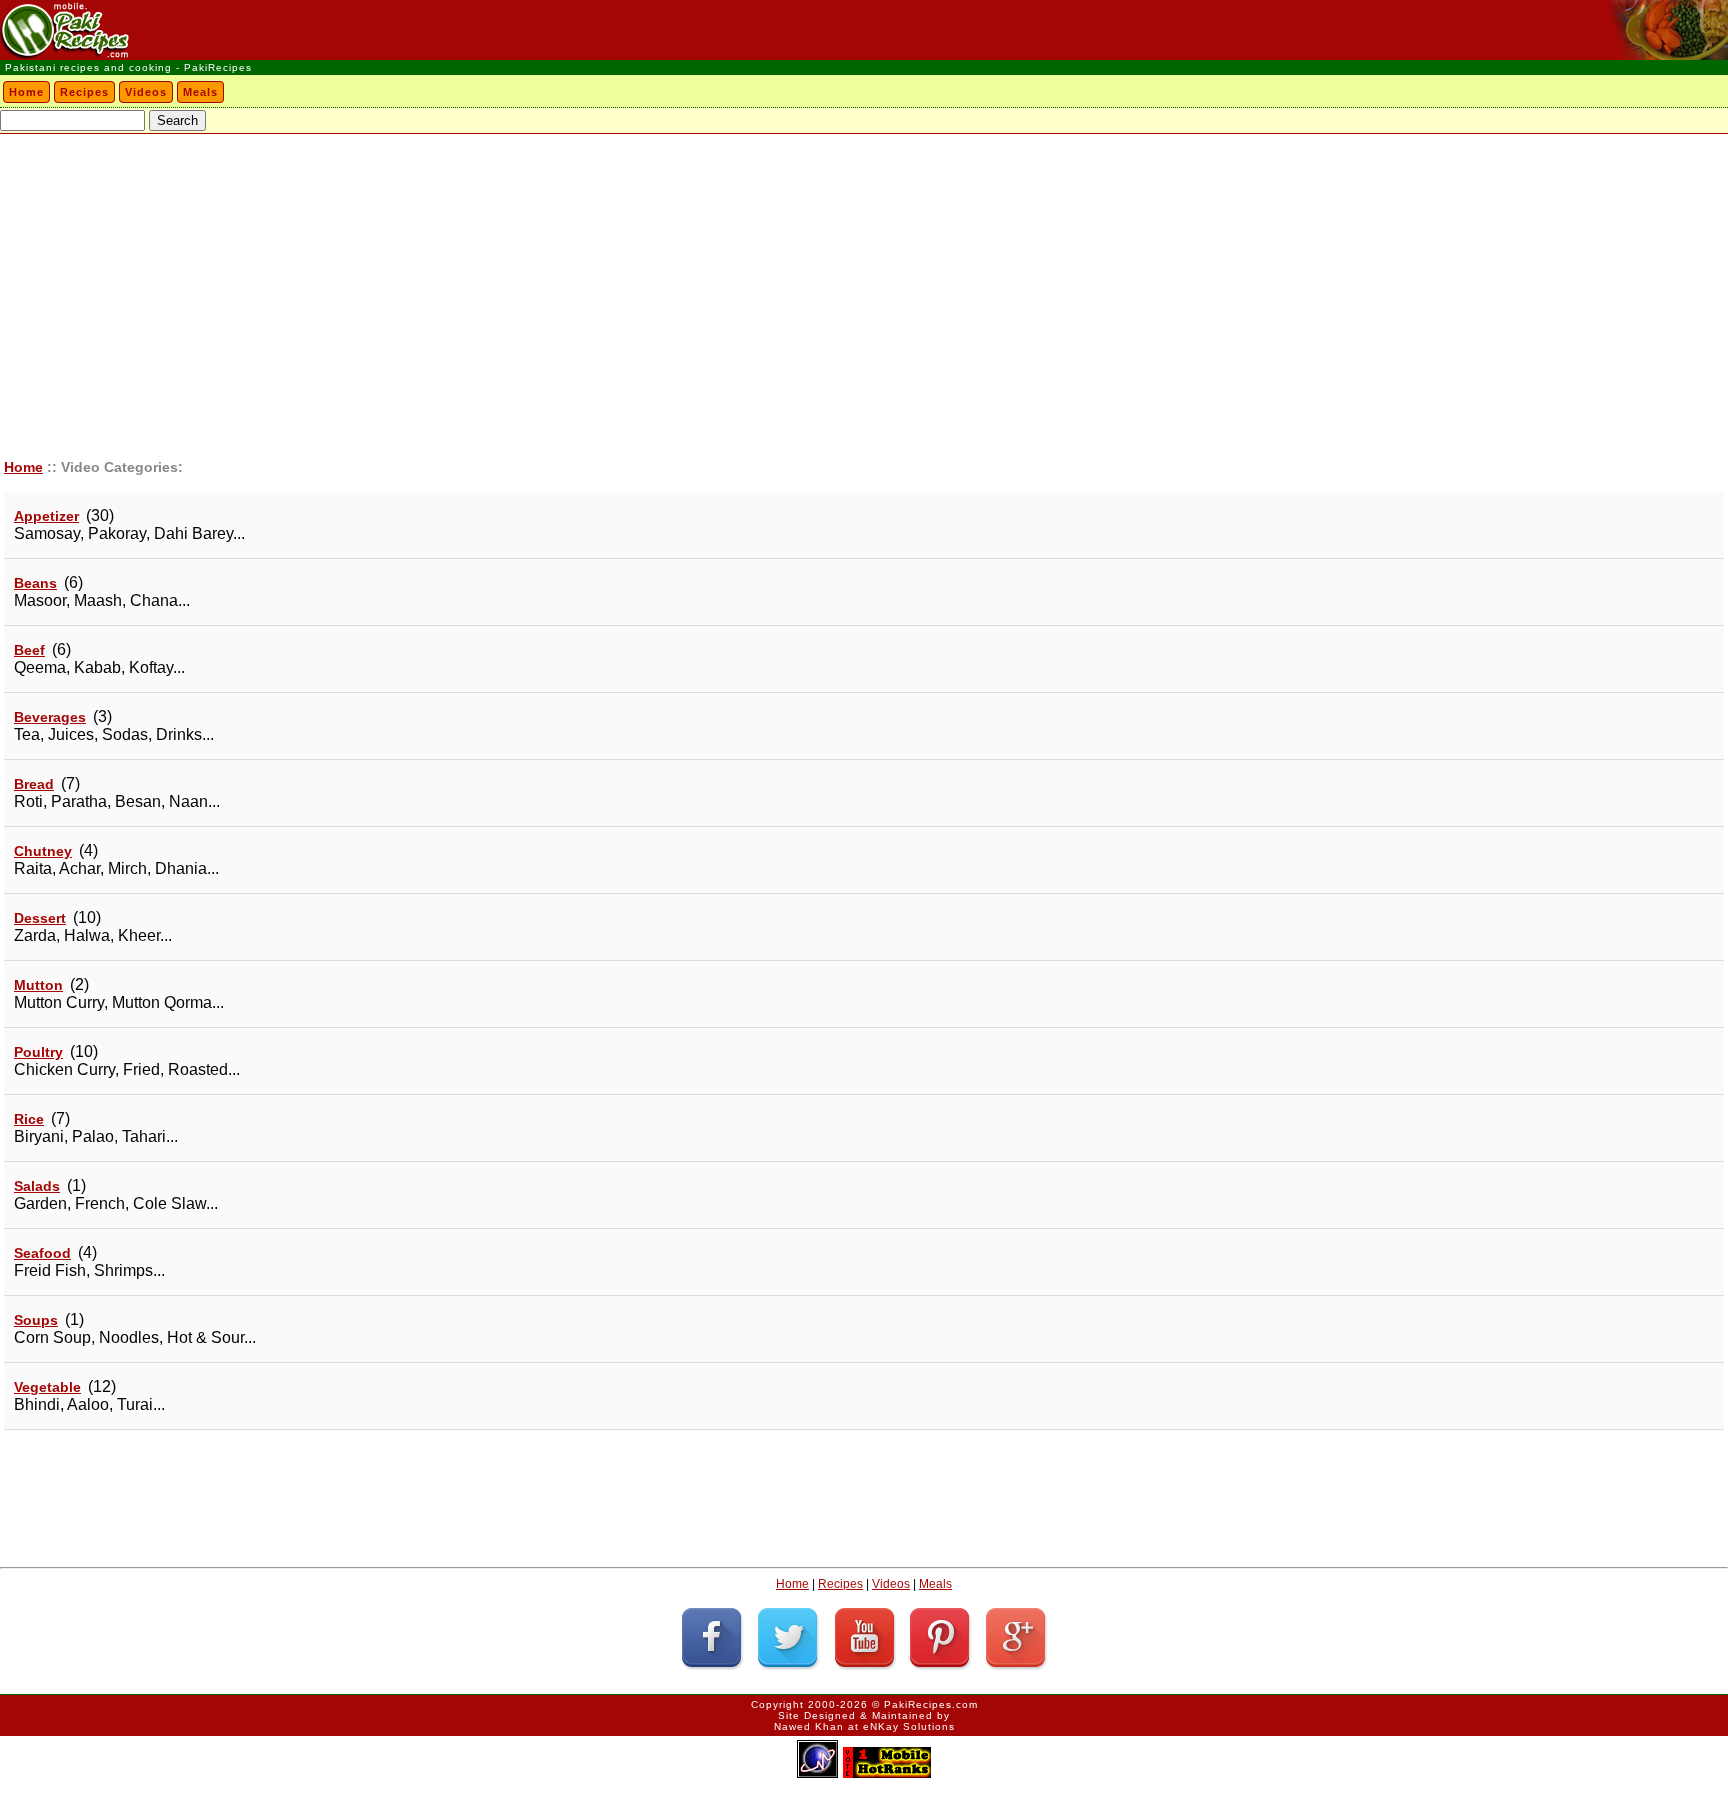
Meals (200, 92)
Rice (29, 1119)
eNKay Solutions (909, 1726)
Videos (146, 92)
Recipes (84, 92)
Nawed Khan (809, 1726)
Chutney (43, 851)
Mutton (38, 985)
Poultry (38, 1052)
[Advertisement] (864, 284)
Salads (37, 1186)
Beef (29, 650)
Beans (35, 583)
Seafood (42, 1253)
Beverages (50, 717)
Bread (34, 784)
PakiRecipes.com (931, 1704)
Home (26, 92)
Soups (36, 1320)
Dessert (40, 918)
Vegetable (47, 1387)
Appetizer (46, 516)
